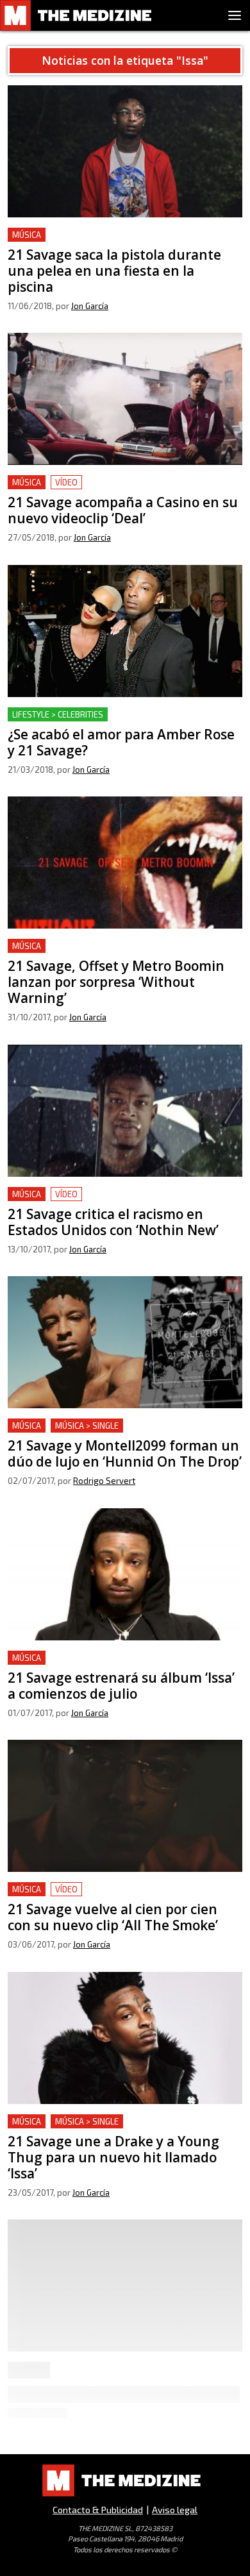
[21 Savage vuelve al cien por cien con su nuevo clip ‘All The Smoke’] (125, 1806)
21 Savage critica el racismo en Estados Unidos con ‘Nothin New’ (125, 1202)
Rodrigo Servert (104, 1481)
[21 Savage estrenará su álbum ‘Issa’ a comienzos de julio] (125, 1574)
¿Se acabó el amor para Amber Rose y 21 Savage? (122, 715)
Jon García (90, 306)
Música (27, 235)
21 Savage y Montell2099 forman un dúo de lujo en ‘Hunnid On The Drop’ (124, 1434)
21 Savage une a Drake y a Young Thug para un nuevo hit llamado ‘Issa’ (113, 2129)
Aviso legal (175, 2510)
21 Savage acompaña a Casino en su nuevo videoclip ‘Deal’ (104, 490)
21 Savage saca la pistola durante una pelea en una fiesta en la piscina (124, 243)
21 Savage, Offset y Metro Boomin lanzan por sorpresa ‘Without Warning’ (112, 954)
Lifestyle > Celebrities (58, 714)
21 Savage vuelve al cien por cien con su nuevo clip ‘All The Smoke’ (124, 1897)
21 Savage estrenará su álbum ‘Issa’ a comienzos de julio (119, 1666)
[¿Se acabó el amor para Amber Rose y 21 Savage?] (125, 631)
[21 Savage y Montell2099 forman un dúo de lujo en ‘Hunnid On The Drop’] (125, 1342)
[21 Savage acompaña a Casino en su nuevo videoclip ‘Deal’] (125, 399)
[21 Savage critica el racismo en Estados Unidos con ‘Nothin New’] (125, 1111)
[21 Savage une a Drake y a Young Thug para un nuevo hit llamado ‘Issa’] (125, 2038)
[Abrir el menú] (235, 15)
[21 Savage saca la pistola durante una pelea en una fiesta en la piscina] (125, 151)
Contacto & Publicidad (98, 2510)
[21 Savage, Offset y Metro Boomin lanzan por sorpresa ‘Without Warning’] (125, 863)
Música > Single (87, 1426)
